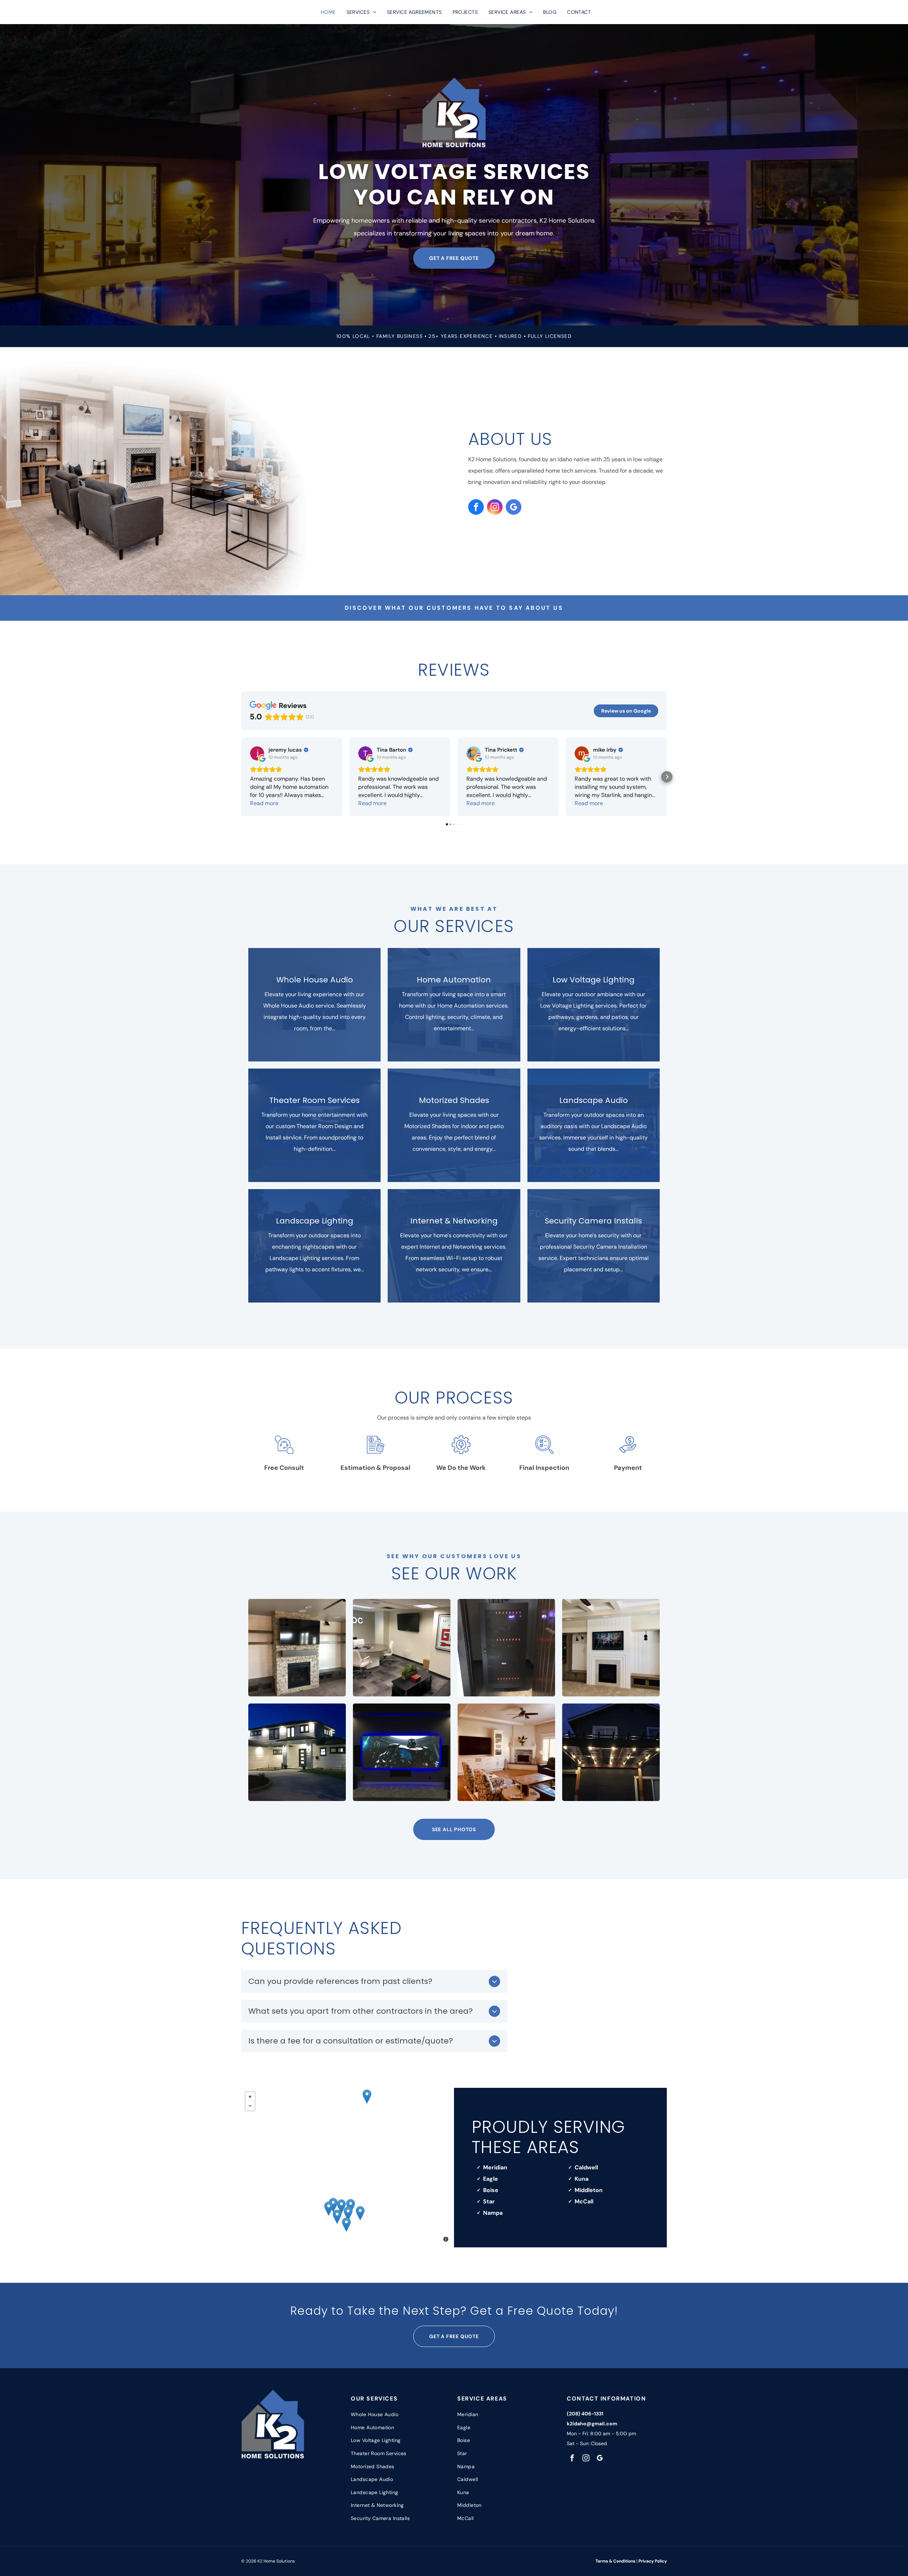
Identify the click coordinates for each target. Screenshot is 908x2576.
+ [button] (250, 2097)
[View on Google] (257, 753)
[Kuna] (346, 2224)
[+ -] (348, 2168)
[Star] (341, 2206)
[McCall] (367, 2097)
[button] (241, 777)
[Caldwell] (329, 2209)
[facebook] (476, 508)
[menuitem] (328, 12)
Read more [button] (264, 803)
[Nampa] (337, 2217)
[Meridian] (348, 2213)
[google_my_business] (514, 508)
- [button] (250, 2106)
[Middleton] (333, 2205)
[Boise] (360, 2213)
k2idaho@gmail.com (592, 2424)
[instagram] (495, 508)
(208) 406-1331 (585, 2414)
